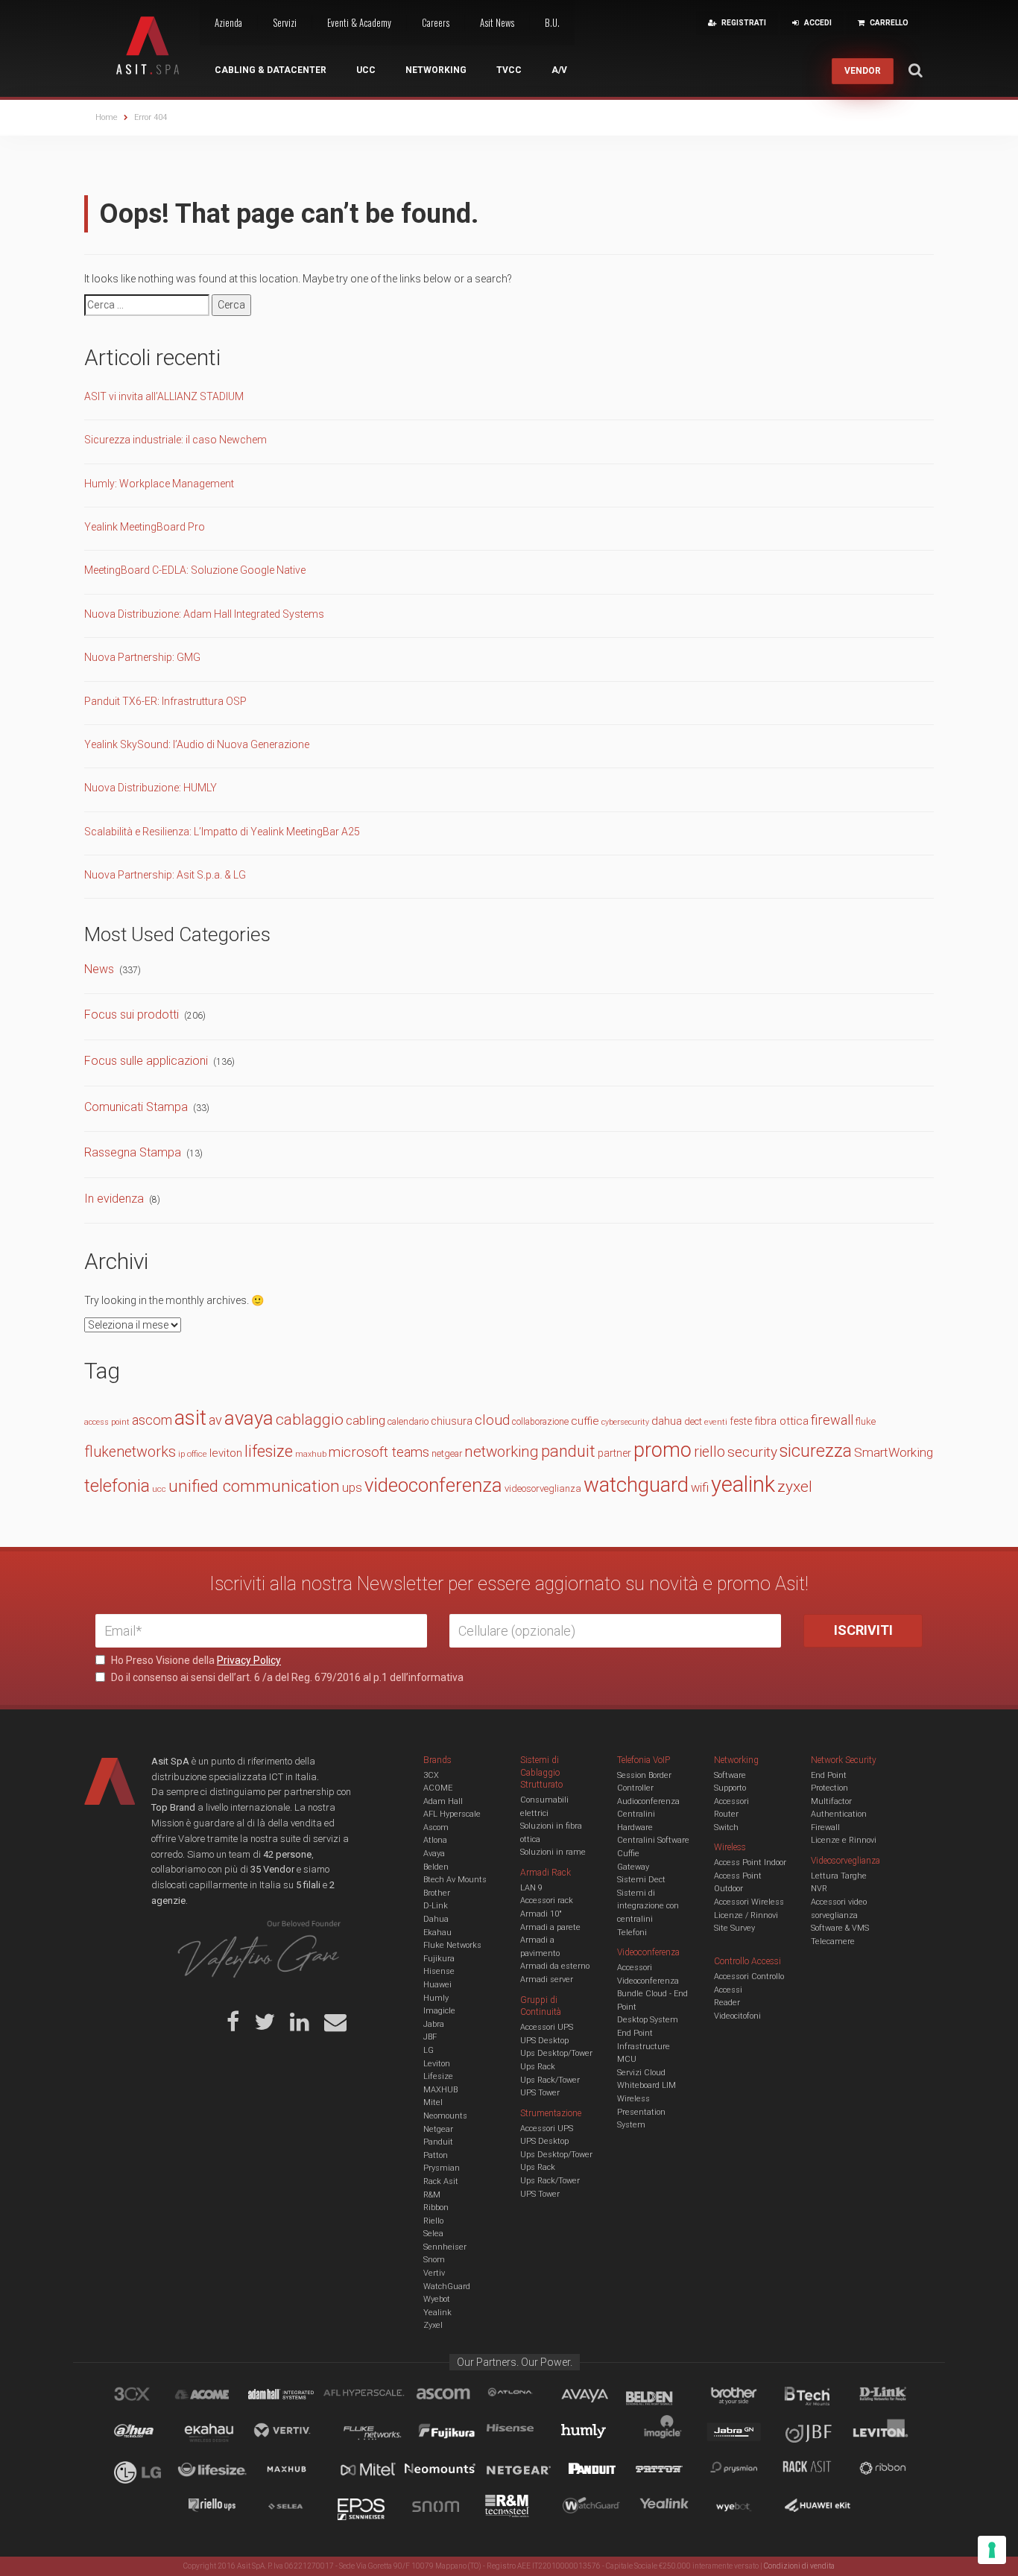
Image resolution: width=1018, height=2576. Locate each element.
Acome (221, 2396)
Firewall (825, 1827)
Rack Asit (441, 2181)
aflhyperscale (370, 2396)
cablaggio (310, 1419)
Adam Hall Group (295, 2396)
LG (429, 2050)
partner (614, 1453)
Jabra (434, 2024)
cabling (366, 1420)
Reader (727, 2003)
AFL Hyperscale (452, 1814)
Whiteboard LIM (646, 2085)
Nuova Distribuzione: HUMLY (151, 788)
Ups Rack (538, 2067)
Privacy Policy (249, 1660)
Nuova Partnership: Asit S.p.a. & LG (165, 875)
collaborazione (540, 1422)
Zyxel (433, 2325)
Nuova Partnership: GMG (142, 657)
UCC (366, 70)
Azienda (228, 22)
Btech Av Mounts (455, 1880)
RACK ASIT (817, 2471)
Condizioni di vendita (799, 2566)
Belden (436, 1867)
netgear (447, 1453)
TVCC (509, 70)
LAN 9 (531, 1888)
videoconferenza (433, 1485)
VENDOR (863, 71)
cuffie (585, 1421)
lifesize (269, 1451)
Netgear (438, 2129)
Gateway (633, 1867)
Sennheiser (445, 2247)
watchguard (636, 1485)
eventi (716, 1422)
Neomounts (445, 2116)
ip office (193, 1454)
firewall (832, 1420)
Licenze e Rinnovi (844, 1840)
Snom (434, 2260)
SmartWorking (894, 1452)
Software (730, 1775)
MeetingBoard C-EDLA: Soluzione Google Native (195, 570)
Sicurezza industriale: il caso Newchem (176, 440)
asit (190, 1418)
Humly (436, 1998)
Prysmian (442, 2168)
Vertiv (434, 2273)
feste (741, 1421)
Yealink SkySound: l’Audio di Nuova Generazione (197, 744)
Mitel (433, 2102)
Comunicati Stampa (136, 1107)
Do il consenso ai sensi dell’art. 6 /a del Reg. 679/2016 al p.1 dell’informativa (286, 1677)
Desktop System (648, 2020)
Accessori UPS (547, 2027)
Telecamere (833, 1942)
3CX (431, 1775)
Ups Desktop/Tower (556, 2053)
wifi (700, 1488)
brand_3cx (146, 2396)
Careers (436, 22)
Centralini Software (653, 1840)
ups (352, 1488)
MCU (627, 2059)
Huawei (437, 1985)
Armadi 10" (541, 1914)
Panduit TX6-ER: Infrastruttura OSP (165, 701)
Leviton (437, 2064)
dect (693, 1421)
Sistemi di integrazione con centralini (648, 1906)
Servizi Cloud (641, 2073)
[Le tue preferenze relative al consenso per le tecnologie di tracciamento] (992, 2550)
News (99, 969)
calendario (408, 1421)
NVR (819, 1889)
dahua (667, 1421)
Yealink (437, 2313)
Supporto (730, 1788)
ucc (159, 1489)
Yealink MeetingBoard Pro (145, 527)
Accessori (731, 1801)
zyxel (795, 1486)
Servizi (285, 22)
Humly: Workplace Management (159, 484)
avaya (249, 1418)
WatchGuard (447, 2287)
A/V (559, 70)
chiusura (452, 1421)
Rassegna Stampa (133, 1152)
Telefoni (632, 1933)
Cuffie (628, 1854)
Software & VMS (840, 1928)
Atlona (435, 1840)
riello (709, 1452)
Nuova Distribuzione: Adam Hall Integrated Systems (204, 614)
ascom (152, 1420)
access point (107, 1422)
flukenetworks (130, 1452)
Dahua (436, 1919)
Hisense (439, 1971)
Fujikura (439, 1959)
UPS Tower (540, 2093)
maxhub (311, 1454)
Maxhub (295, 2471)
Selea (433, 2234)
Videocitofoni (737, 2016)
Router (726, 1814)
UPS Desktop (544, 2041)
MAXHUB (440, 2090)
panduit (568, 1451)
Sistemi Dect (641, 1880)
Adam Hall (443, 1801)
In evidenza (114, 1199)
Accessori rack (547, 1901)
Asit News (497, 22)
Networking (436, 70)
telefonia (117, 1486)
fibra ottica (781, 1421)
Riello (433, 2221)
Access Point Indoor (750, 1863)
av (215, 1420)
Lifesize (438, 2076)
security (752, 1452)
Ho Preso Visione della (195, 1660)
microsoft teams (379, 1452)
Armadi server (547, 1980)
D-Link (436, 1906)
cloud (492, 1420)
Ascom (436, 1827)
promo (663, 1450)
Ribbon (436, 2208)
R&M (432, 2195)
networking (502, 1452)
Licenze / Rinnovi (746, 1915)
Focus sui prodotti (132, 1015)
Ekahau (437, 1933)
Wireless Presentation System (641, 2112)
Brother (437, 1893)
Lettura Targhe (839, 1876)
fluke (866, 1421)
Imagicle (439, 2011)
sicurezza (816, 1451)
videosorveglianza (543, 1488)
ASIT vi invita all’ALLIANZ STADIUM (164, 396)
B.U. (552, 22)
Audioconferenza (648, 1801)
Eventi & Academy (359, 22)
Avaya (434, 1854)
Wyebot (437, 2299)
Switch (726, 1827)
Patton (436, 2155)
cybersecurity (625, 1422)
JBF (430, 2037)
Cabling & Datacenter (271, 70)
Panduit (438, 2142)
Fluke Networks (452, 1945)
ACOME (438, 1788)
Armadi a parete (550, 1927)
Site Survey (734, 1928)
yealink (743, 1484)
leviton (226, 1453)
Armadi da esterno (555, 1966)
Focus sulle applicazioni (146, 1061)
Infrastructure (644, 2047)
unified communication (254, 1486)
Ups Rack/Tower (550, 2080)
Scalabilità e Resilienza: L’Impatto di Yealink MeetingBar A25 (222, 832)
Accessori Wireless (749, 1902)
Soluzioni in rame (553, 1852)
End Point (635, 2033)
